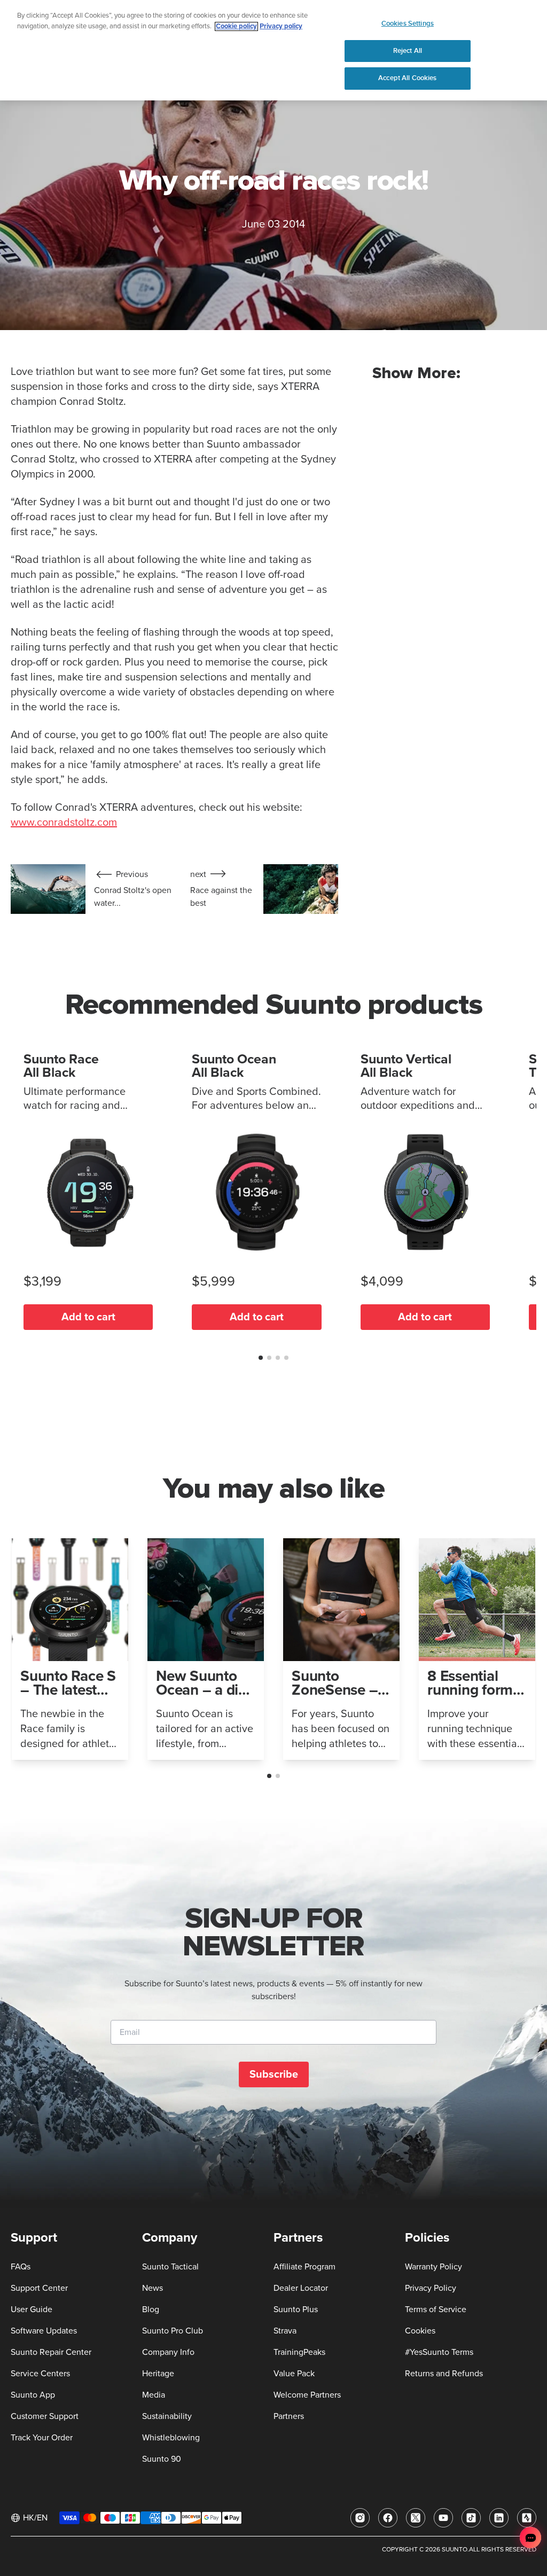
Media (154, 2395)
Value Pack (294, 2374)
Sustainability (167, 2416)
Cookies (420, 2331)
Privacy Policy (431, 2288)
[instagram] (360, 2518)
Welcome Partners (307, 2395)
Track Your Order (42, 2438)
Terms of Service (436, 2309)
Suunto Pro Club (173, 2331)
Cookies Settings (408, 24)
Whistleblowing (171, 2438)
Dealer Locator (301, 2288)
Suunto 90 (162, 2459)
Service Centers (40, 2374)
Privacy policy (281, 26)
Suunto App (33, 2395)
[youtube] (443, 2518)
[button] (261, 1358)
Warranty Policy (433, 2267)
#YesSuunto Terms (439, 2352)
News (153, 2288)
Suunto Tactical (170, 2267)
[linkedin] (499, 2518)
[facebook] (388, 2518)
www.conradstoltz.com (64, 823)
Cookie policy (236, 26)
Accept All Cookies (407, 78)
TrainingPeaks (299, 2352)
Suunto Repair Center (51, 2352)
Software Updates (44, 2331)
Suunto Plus (296, 2309)
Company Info (168, 2352)
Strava (285, 2331)
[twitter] (416, 2518)
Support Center (39, 2288)
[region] (273, 50)
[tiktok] (471, 2518)
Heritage (158, 2374)
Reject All (408, 51)
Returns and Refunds (444, 2374)
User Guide (32, 2309)
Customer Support (45, 2416)
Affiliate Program (304, 2267)
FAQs (21, 2267)
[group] (70, 1649)
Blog (151, 2309)
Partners (289, 2416)
